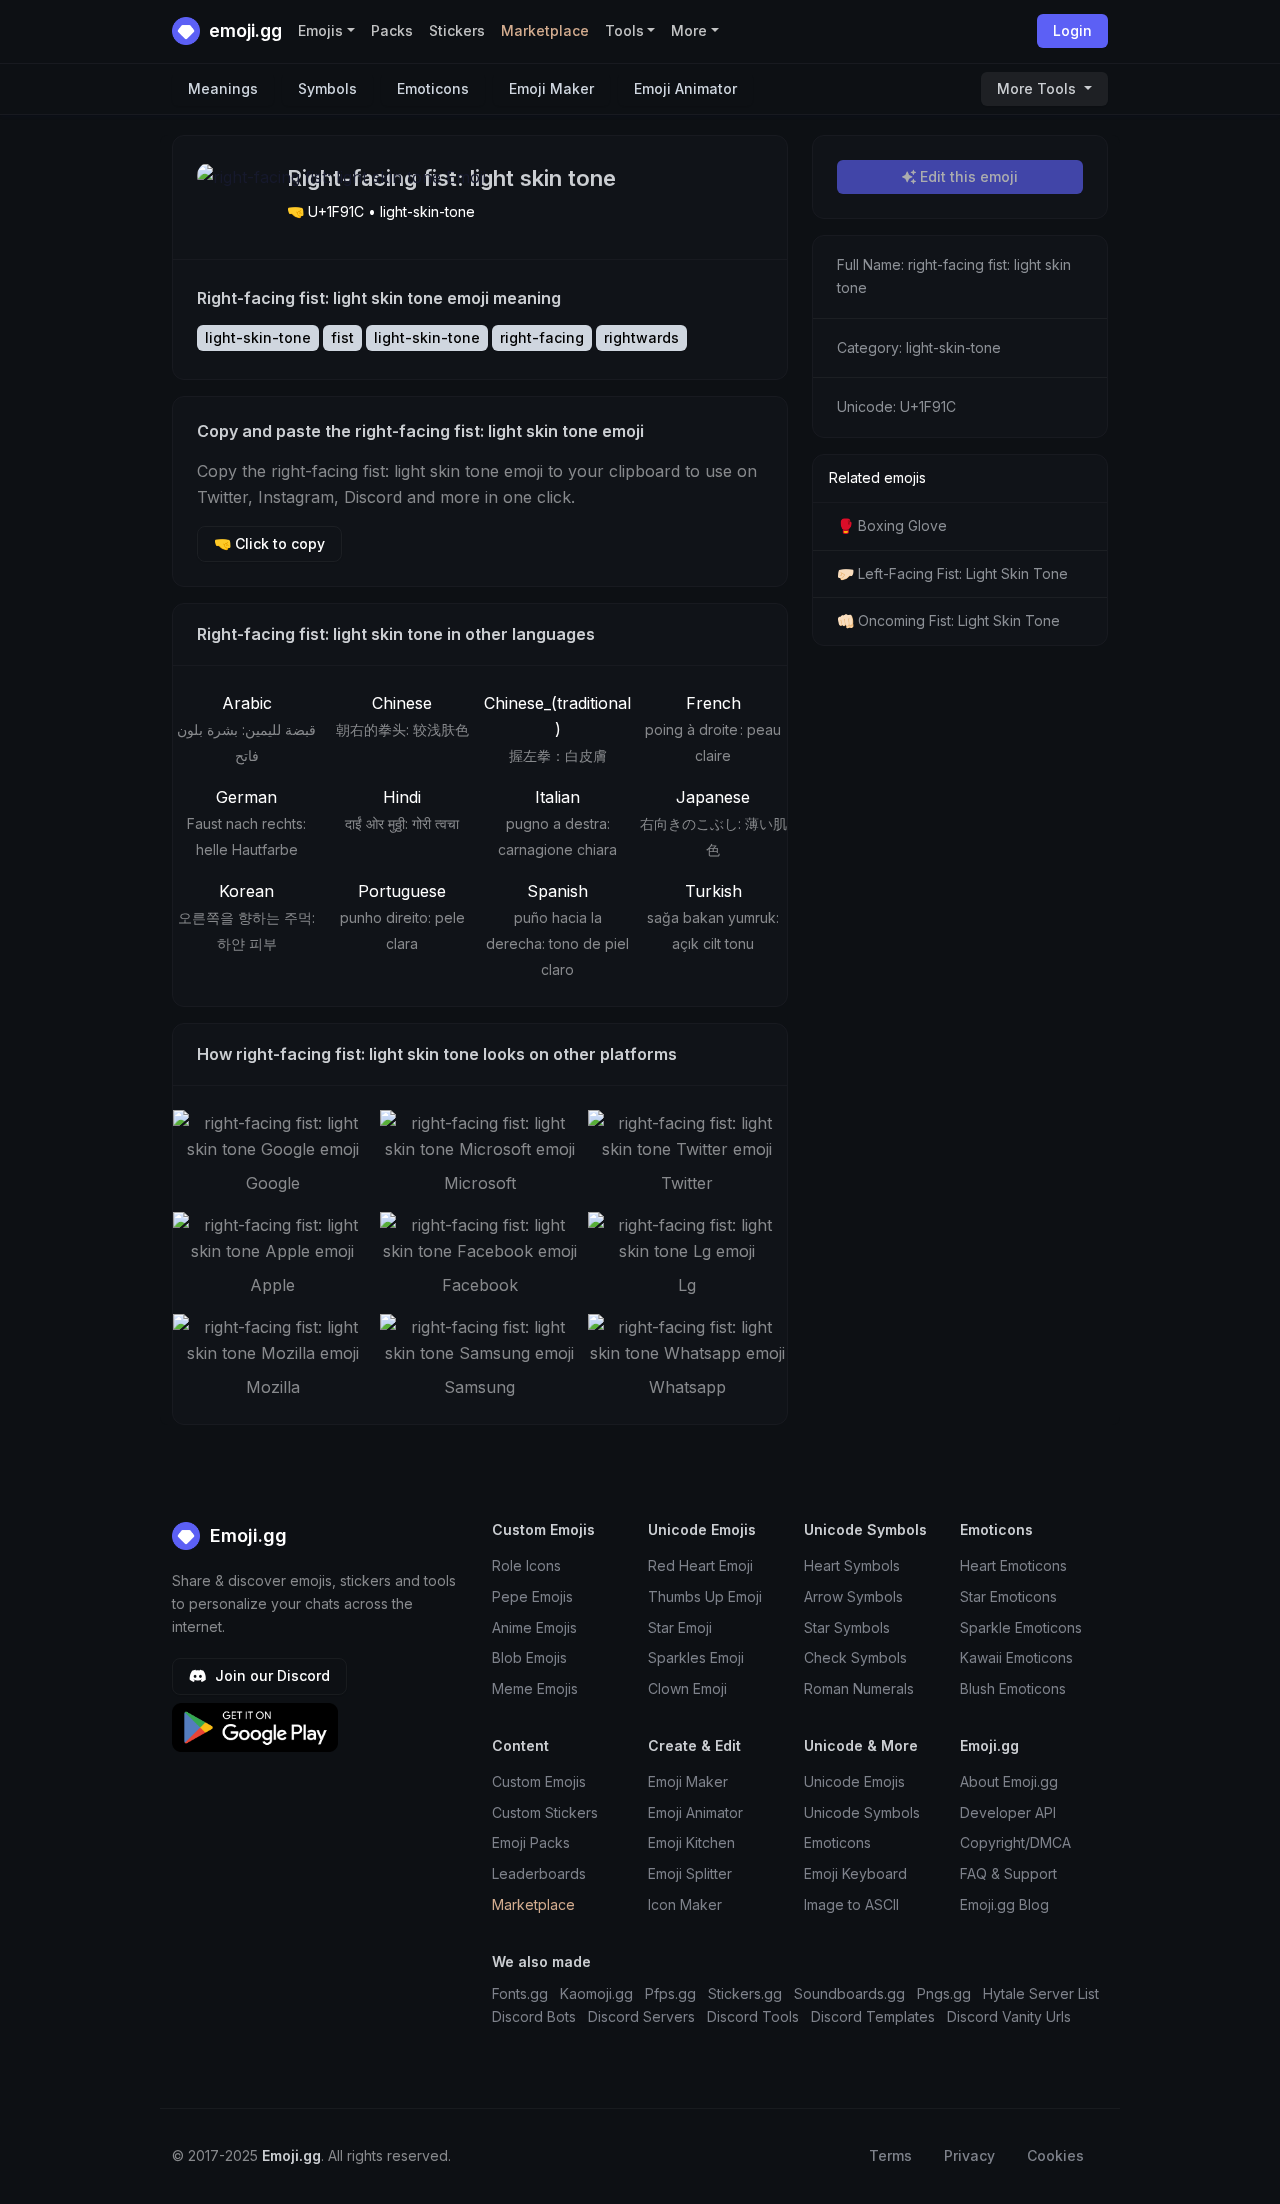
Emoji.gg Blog (1004, 1904)
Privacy (969, 2155)
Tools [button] (624, 30)
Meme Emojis (535, 1688)
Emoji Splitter (690, 1873)
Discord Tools (753, 2016)
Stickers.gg (745, 1993)
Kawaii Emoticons (1016, 1657)
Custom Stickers (545, 1812)
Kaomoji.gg (596, 1993)
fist (342, 337)
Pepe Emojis (532, 1596)
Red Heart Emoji (700, 1565)
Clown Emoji (687, 1688)
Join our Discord (270, 1675)
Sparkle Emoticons (1021, 1627)
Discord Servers (641, 2016)
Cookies (1055, 2155)
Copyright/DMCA (1015, 1842)
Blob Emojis (529, 1657)
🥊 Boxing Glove (892, 525)
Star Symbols (847, 1627)
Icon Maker (685, 1904)
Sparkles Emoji (696, 1657)
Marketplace (545, 30)
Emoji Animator (685, 88)
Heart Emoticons (1013, 1565)
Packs (392, 30)
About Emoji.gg (1009, 1781)
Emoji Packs (531, 1842)
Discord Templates (873, 2016)
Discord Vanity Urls (1009, 2016)
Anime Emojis (534, 1627)
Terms (890, 2155)
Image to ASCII (851, 1904)
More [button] (689, 30)
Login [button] (1072, 30)
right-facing (542, 337)
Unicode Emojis (854, 1781)
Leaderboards (539, 1873)
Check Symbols (855, 1657)
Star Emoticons (1008, 1596)
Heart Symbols (852, 1565)
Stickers (457, 30)
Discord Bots (534, 2016)
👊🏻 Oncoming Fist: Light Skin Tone (948, 620)
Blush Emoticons (1013, 1688)
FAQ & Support (1008, 1873)
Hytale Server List (1041, 1993)
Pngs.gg (944, 1993)
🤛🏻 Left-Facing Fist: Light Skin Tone (952, 573)
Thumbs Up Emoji (705, 1596)
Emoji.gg (246, 1535)
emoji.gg (243, 30)
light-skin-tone (258, 337)
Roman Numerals (859, 1688)
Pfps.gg (670, 1993)
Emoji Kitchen (691, 1842)
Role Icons (526, 1565)
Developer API (1008, 1812)
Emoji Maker (551, 88)
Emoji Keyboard (855, 1873)
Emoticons (433, 88)
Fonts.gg (520, 1993)
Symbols (327, 88)
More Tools (1038, 88)
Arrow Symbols (853, 1596)
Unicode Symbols (862, 1812)
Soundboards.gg (849, 1993)
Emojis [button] (320, 30)
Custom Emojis (539, 1781)
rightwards (641, 337)
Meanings (223, 88)
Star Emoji (680, 1627)
